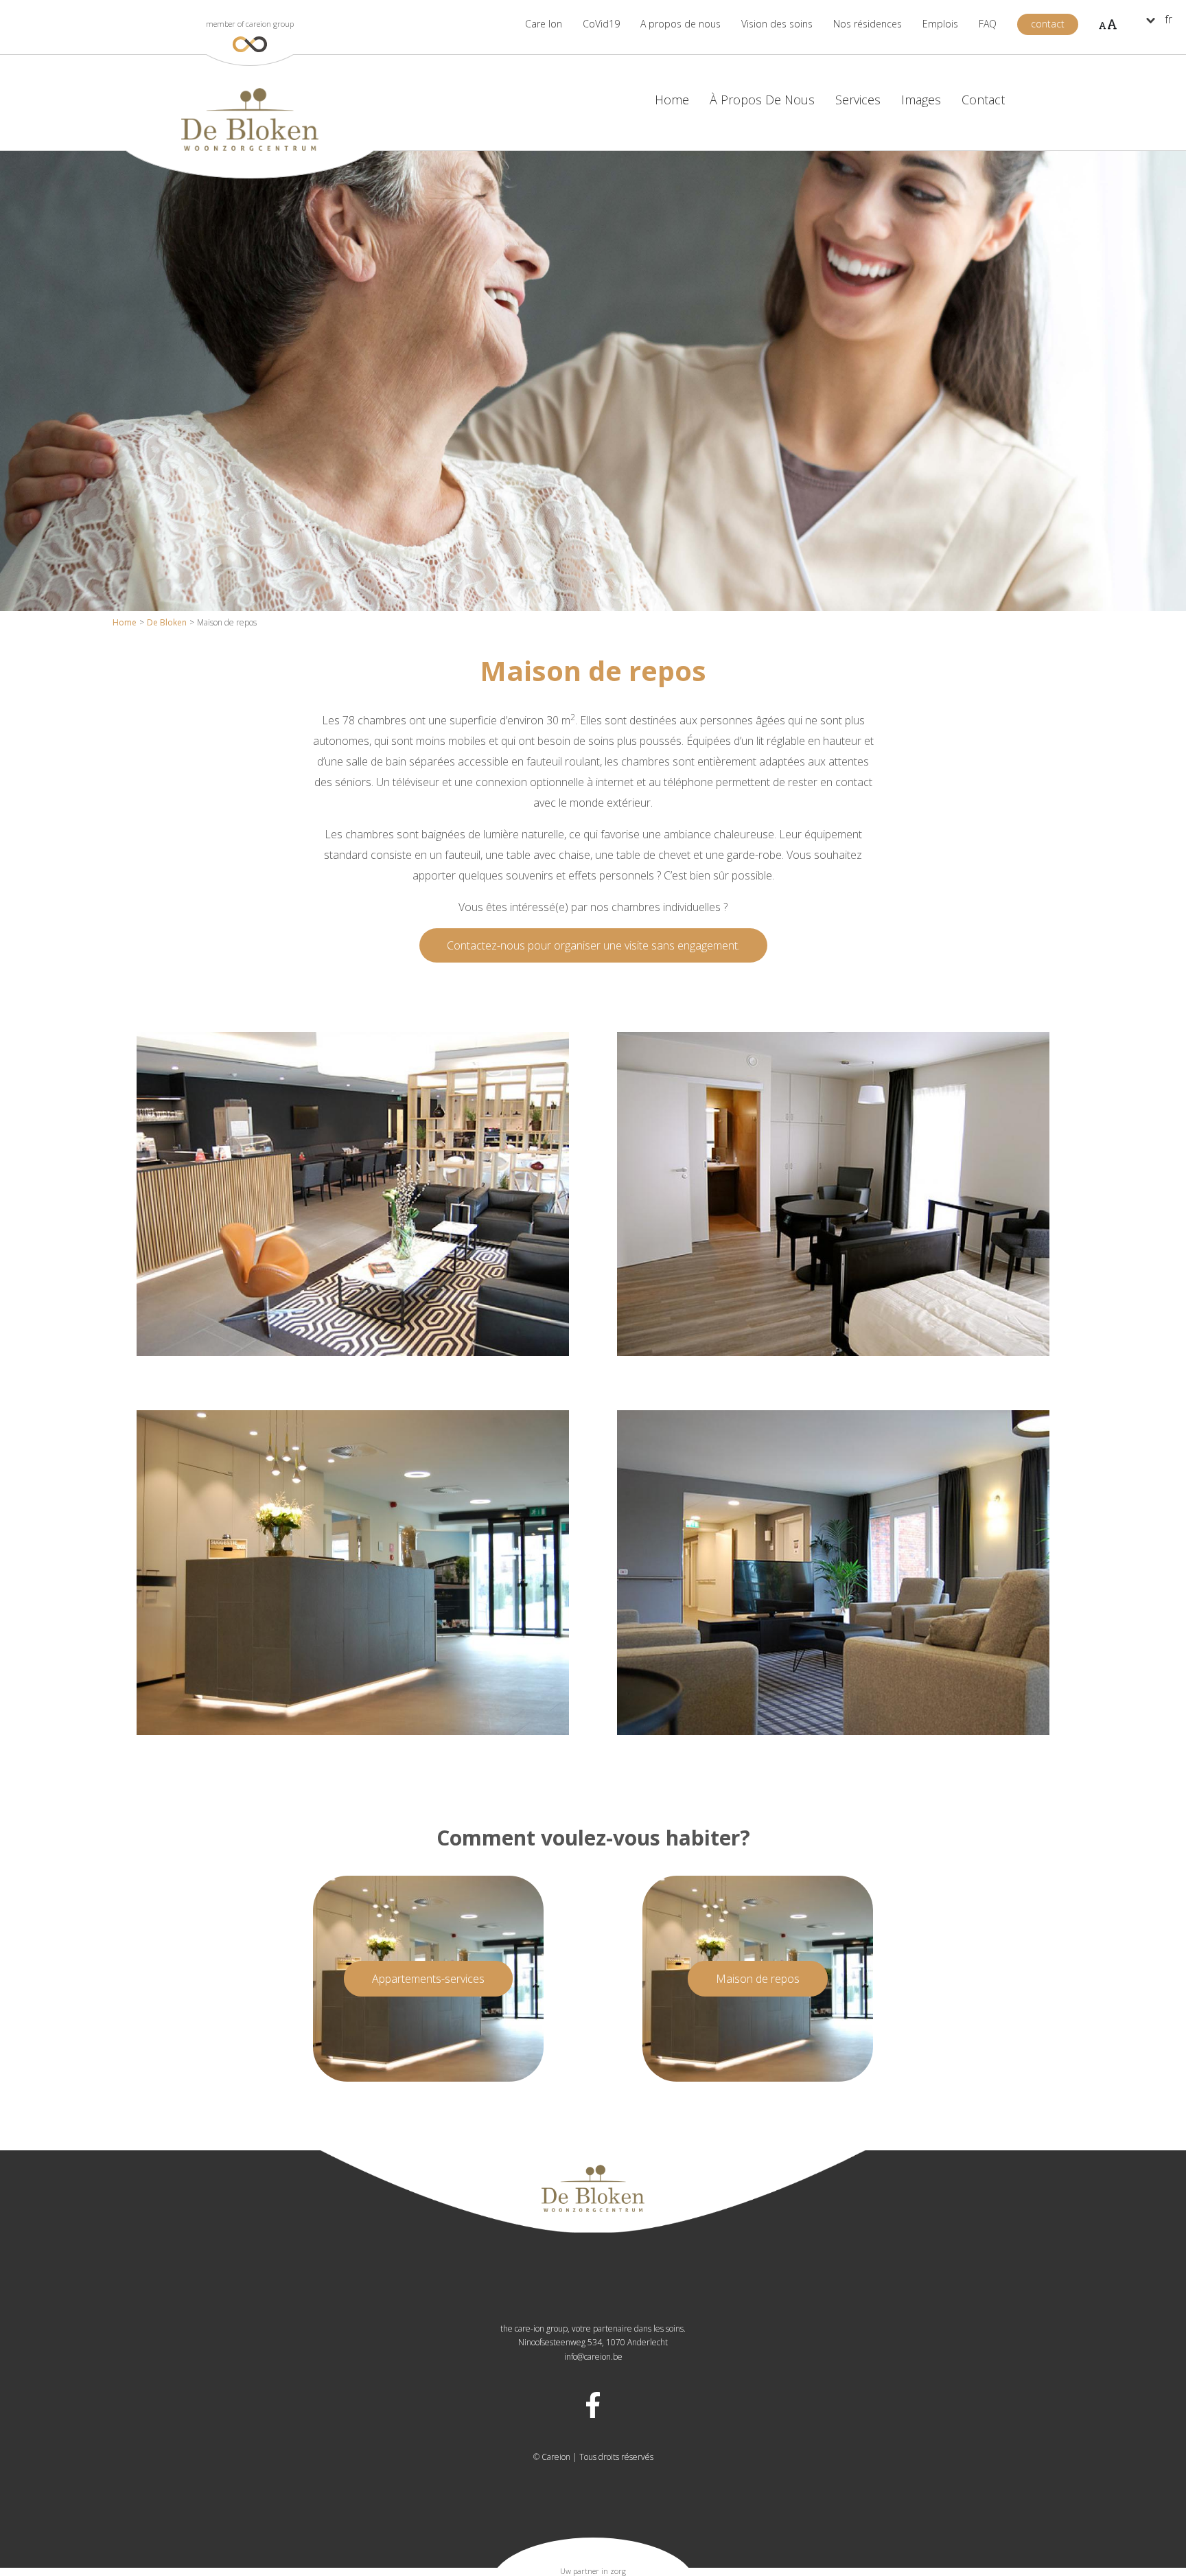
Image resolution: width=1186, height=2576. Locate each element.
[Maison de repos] (353, 1352)
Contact (983, 100)
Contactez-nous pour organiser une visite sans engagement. (593, 945)
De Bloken (167, 622)
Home (125, 622)
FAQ (988, 24)
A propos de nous (681, 24)
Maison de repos (758, 1979)
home (672, 100)
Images (921, 100)
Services (858, 100)
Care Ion (544, 24)
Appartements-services (428, 1979)
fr (1168, 19)
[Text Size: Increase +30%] (1108, 24)
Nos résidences (868, 27)
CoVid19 (601, 24)
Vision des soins (777, 24)
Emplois (940, 24)
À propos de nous (762, 100)
